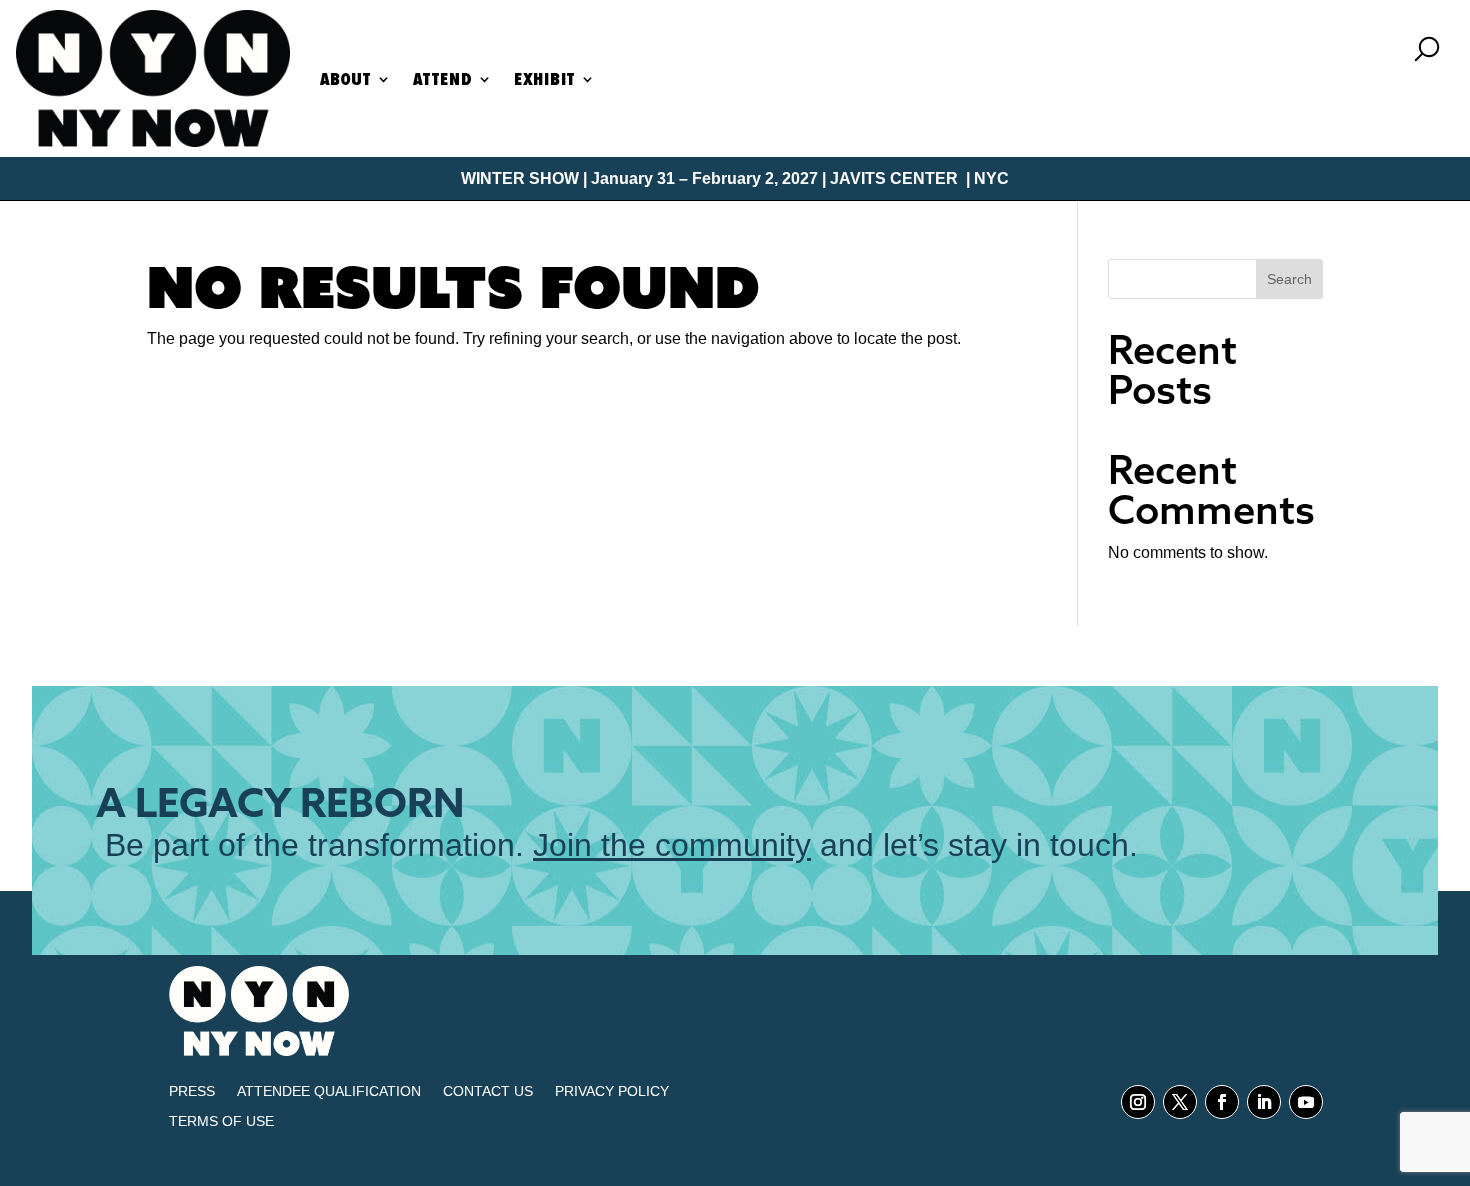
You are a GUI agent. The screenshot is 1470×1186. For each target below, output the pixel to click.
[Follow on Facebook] (1222, 1102)
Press (192, 1091)
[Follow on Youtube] (1306, 1102)
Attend (442, 79)
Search (1289, 279)
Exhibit (544, 79)
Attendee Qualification (329, 1091)
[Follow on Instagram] (1138, 1102)
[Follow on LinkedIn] (1264, 1102)
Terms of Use (221, 1121)
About (345, 79)
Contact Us (488, 1091)
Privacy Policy (612, 1091)
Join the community (672, 845)
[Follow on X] (1180, 1102)
